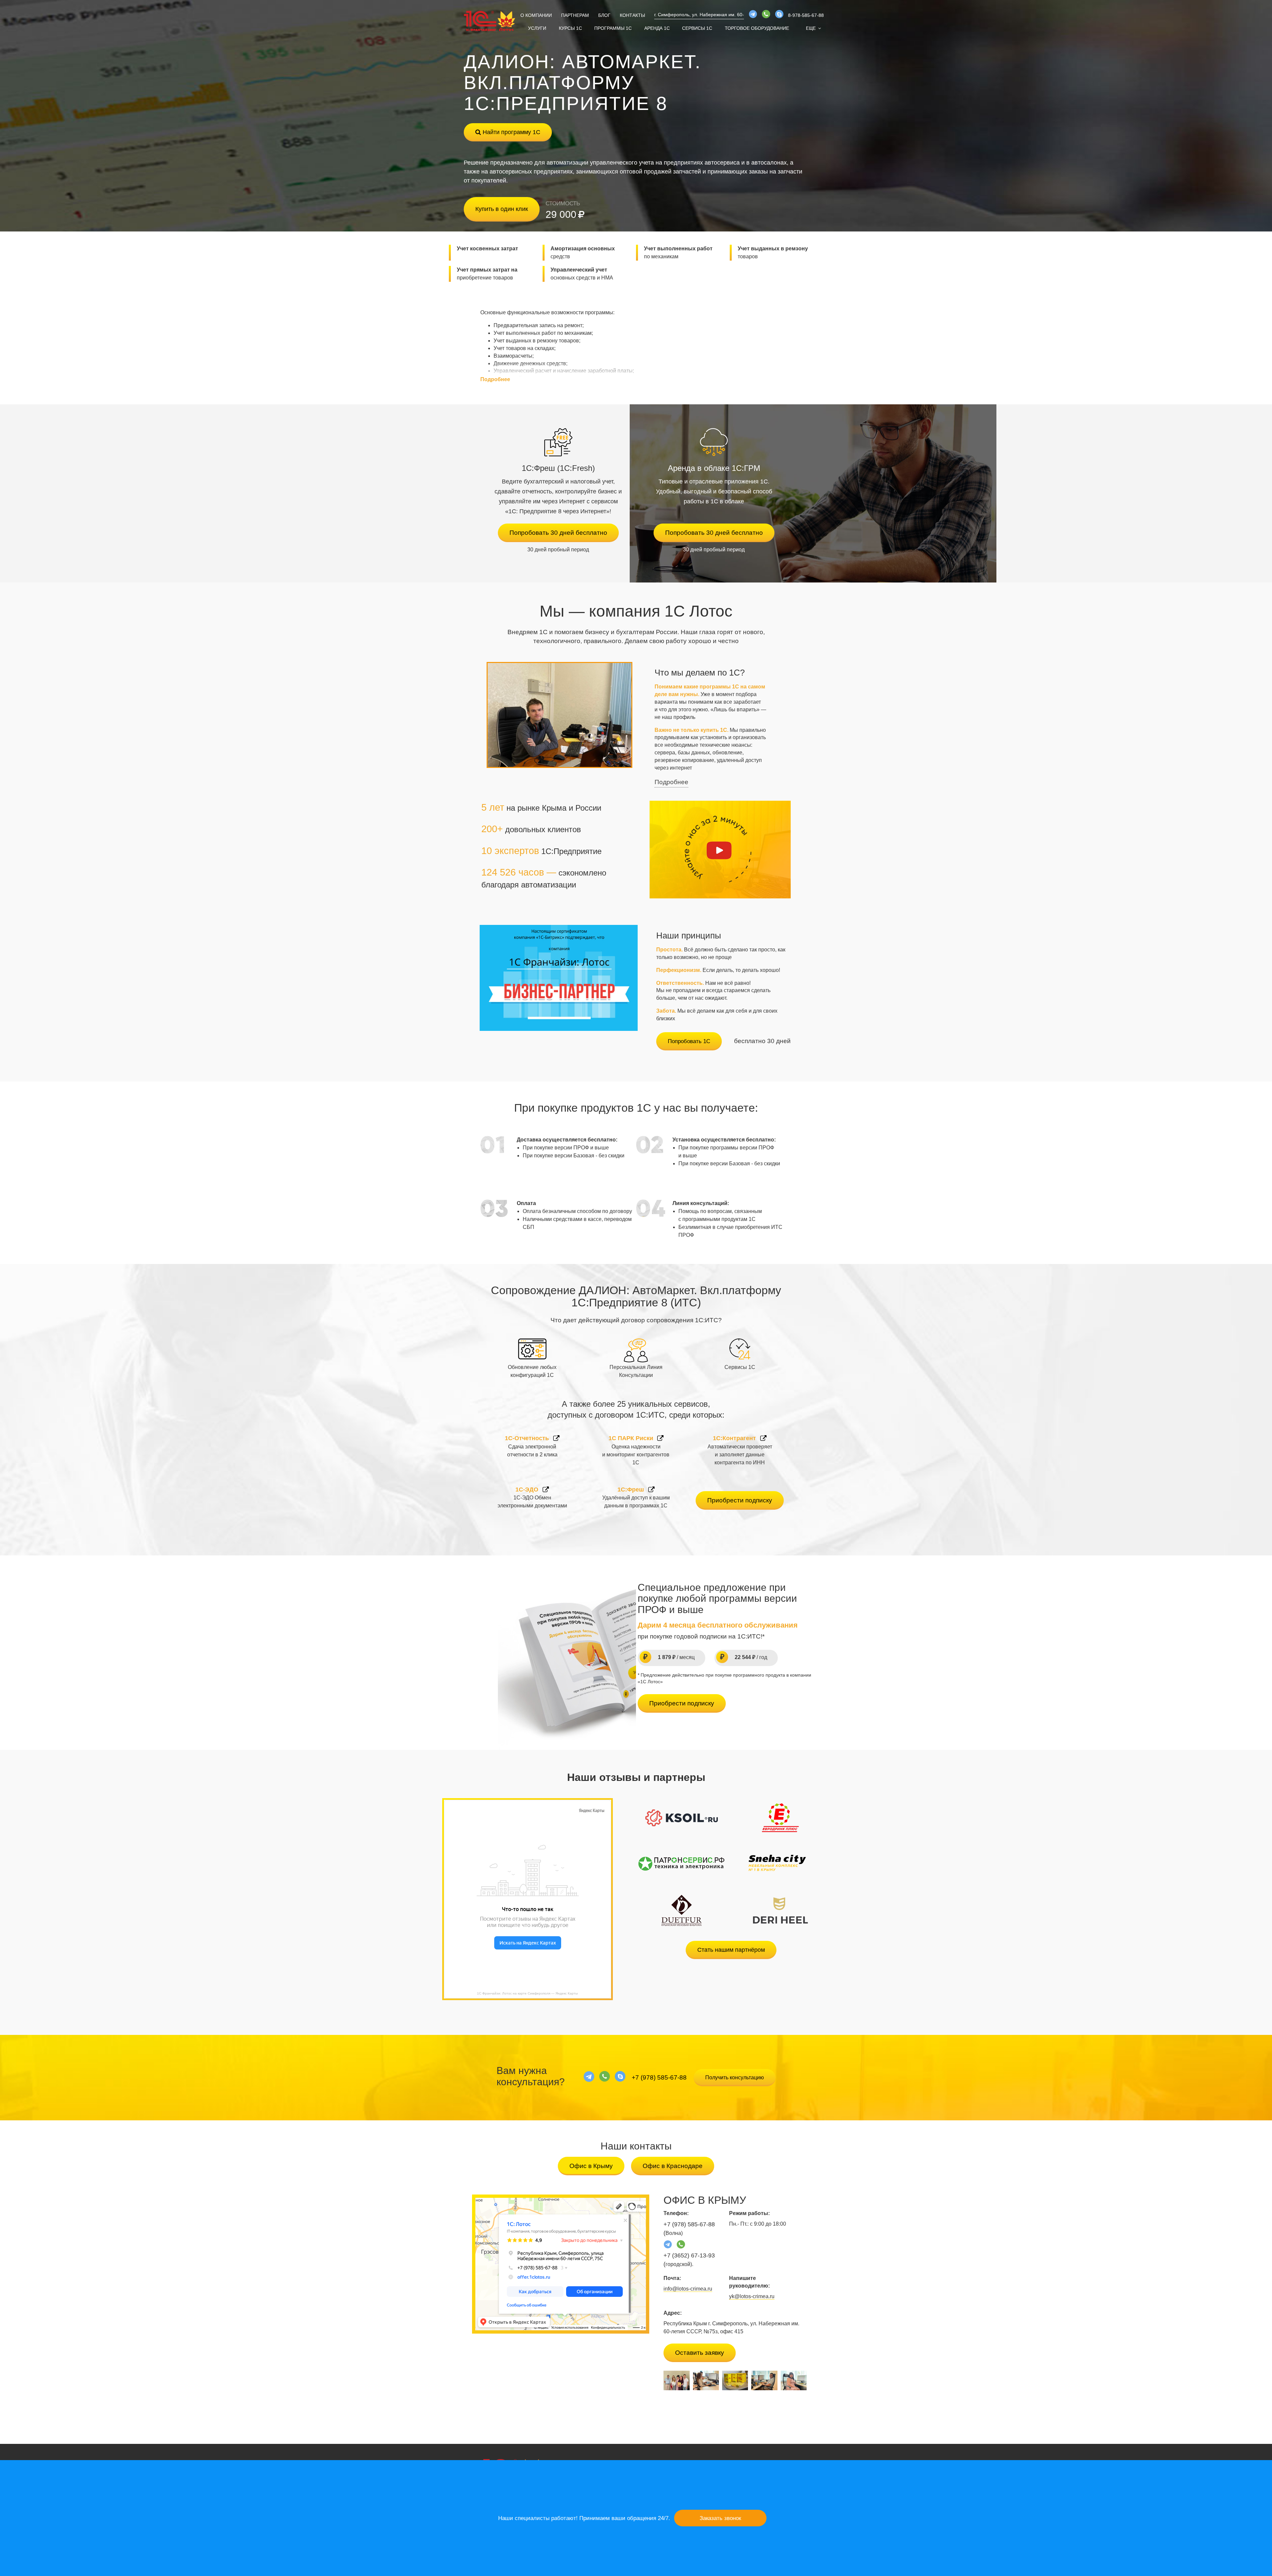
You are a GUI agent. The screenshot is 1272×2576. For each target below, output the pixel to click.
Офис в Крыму (591, 2166)
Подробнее (671, 782)
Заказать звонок (720, 2518)
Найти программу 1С (511, 132)
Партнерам (575, 15)
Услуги (537, 28)
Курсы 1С (570, 28)
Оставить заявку (700, 2353)
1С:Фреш (632, 1490)
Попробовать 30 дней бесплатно (558, 533)
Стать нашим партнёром (731, 1950)
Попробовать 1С (689, 1041)
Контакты (632, 15)
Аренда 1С (657, 28)
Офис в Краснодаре (673, 2166)
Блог (604, 15)
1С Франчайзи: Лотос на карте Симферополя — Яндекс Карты (527, 1993)
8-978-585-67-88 (806, 15)
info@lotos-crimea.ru (688, 2289)
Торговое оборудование (757, 28)
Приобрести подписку (740, 1500)
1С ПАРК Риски (632, 1438)
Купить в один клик (502, 209)
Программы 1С (613, 28)
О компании (536, 15)
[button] (813, 28)
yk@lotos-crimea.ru (752, 2296)
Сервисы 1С (697, 28)
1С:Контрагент (735, 1438)
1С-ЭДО (528, 1490)
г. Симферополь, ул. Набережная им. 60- (699, 15)
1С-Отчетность (528, 1438)
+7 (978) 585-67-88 (659, 2077)
